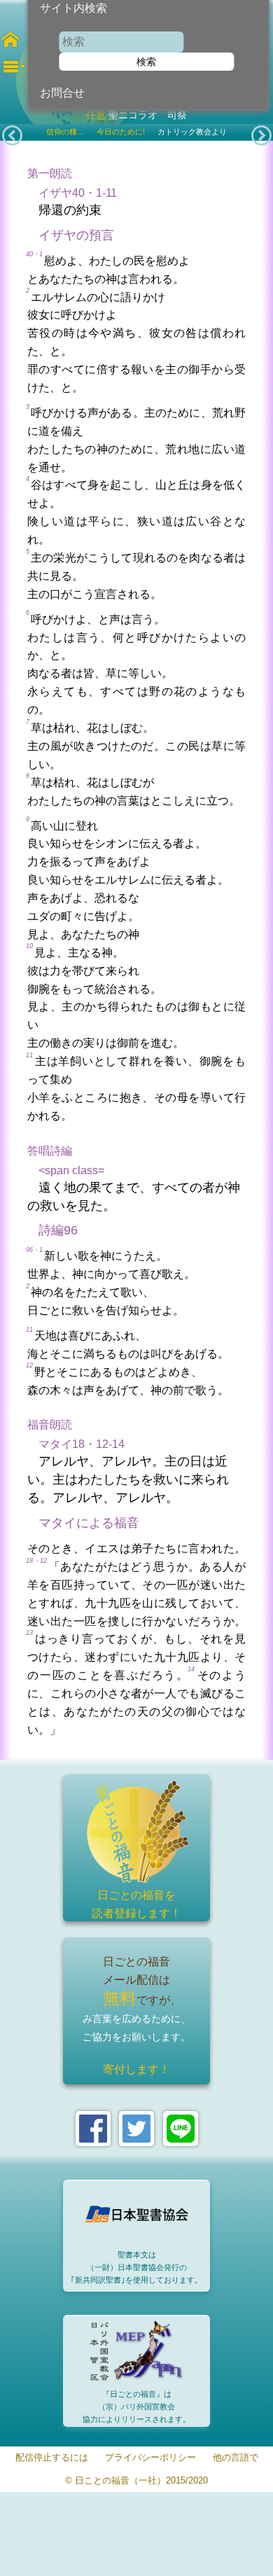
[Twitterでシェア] (136, 2129)
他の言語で (236, 2458)
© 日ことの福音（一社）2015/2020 (136, 2481)
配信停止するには (52, 2458)
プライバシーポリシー (150, 2458)
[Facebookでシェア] (93, 2129)
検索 (146, 62)
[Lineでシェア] (181, 2129)
